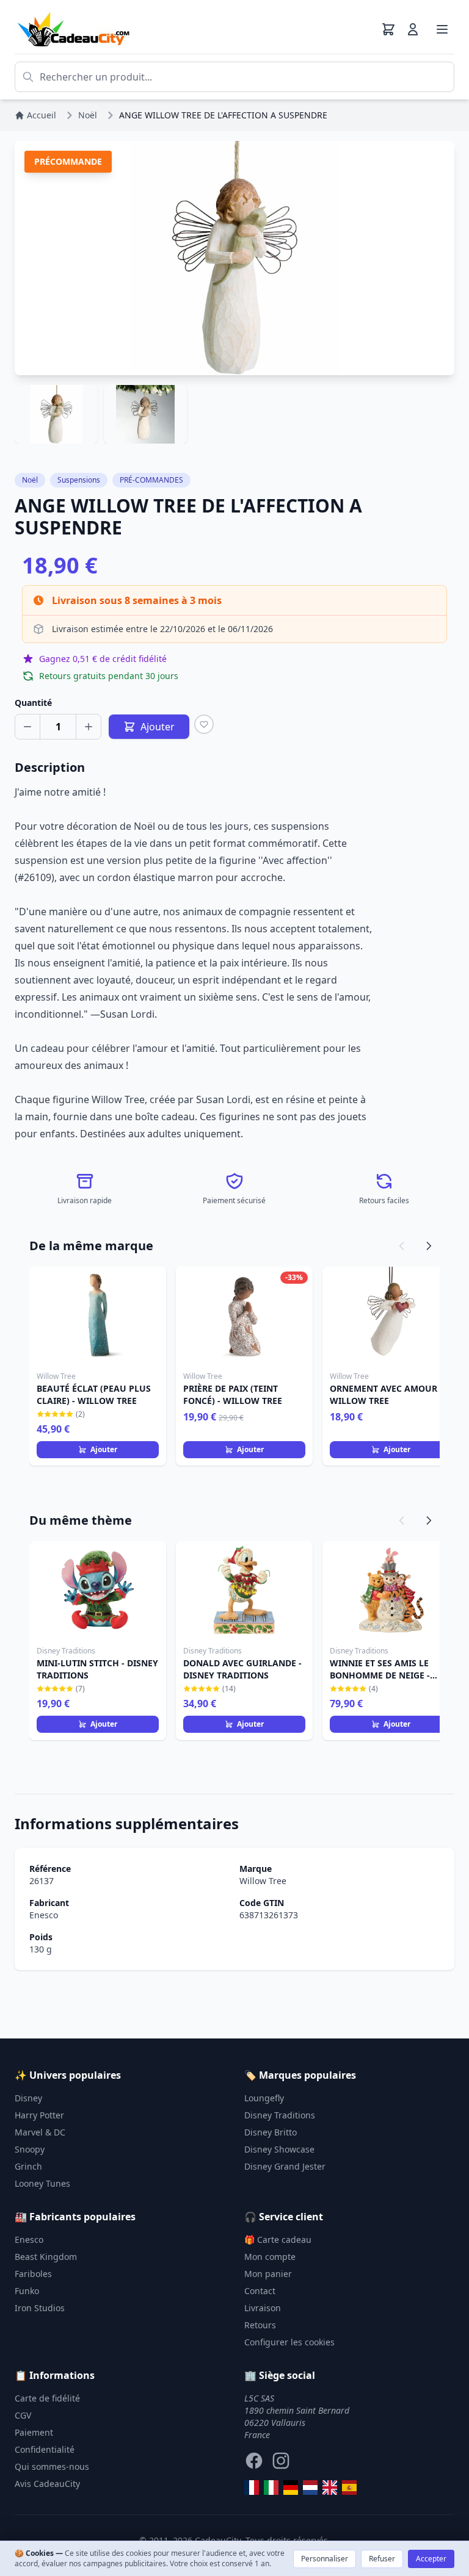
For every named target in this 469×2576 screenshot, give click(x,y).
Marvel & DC (40, 2132)
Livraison (263, 2308)
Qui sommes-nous (52, 2466)
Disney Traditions (280, 2115)
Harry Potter (39, 2115)
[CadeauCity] (252, 2488)
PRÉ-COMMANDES (151, 480)
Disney (28, 2098)
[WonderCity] (291, 2488)
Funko (27, 2291)
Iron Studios (40, 2308)
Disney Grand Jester (285, 2166)
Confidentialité (45, 2449)
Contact (260, 2291)
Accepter (431, 2559)
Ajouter (104, 1449)
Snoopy (30, 2149)
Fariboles (33, 2274)
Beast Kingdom (46, 2257)
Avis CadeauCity (47, 2484)
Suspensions (79, 480)
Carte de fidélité (47, 2398)
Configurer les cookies (289, 2342)
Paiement (34, 2432)
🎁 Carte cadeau (278, 2240)
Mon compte (270, 2257)
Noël (30, 480)
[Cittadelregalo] (271, 2488)
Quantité (33, 703)
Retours (260, 2325)
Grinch (28, 2166)
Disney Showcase (279, 2149)
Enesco (44, 1915)
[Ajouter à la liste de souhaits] (204, 724)
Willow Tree (263, 1881)
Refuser (382, 2559)
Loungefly (264, 2098)
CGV (23, 2415)
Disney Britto (271, 2132)
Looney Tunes (42, 2183)
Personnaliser (325, 2559)
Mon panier (268, 2274)
